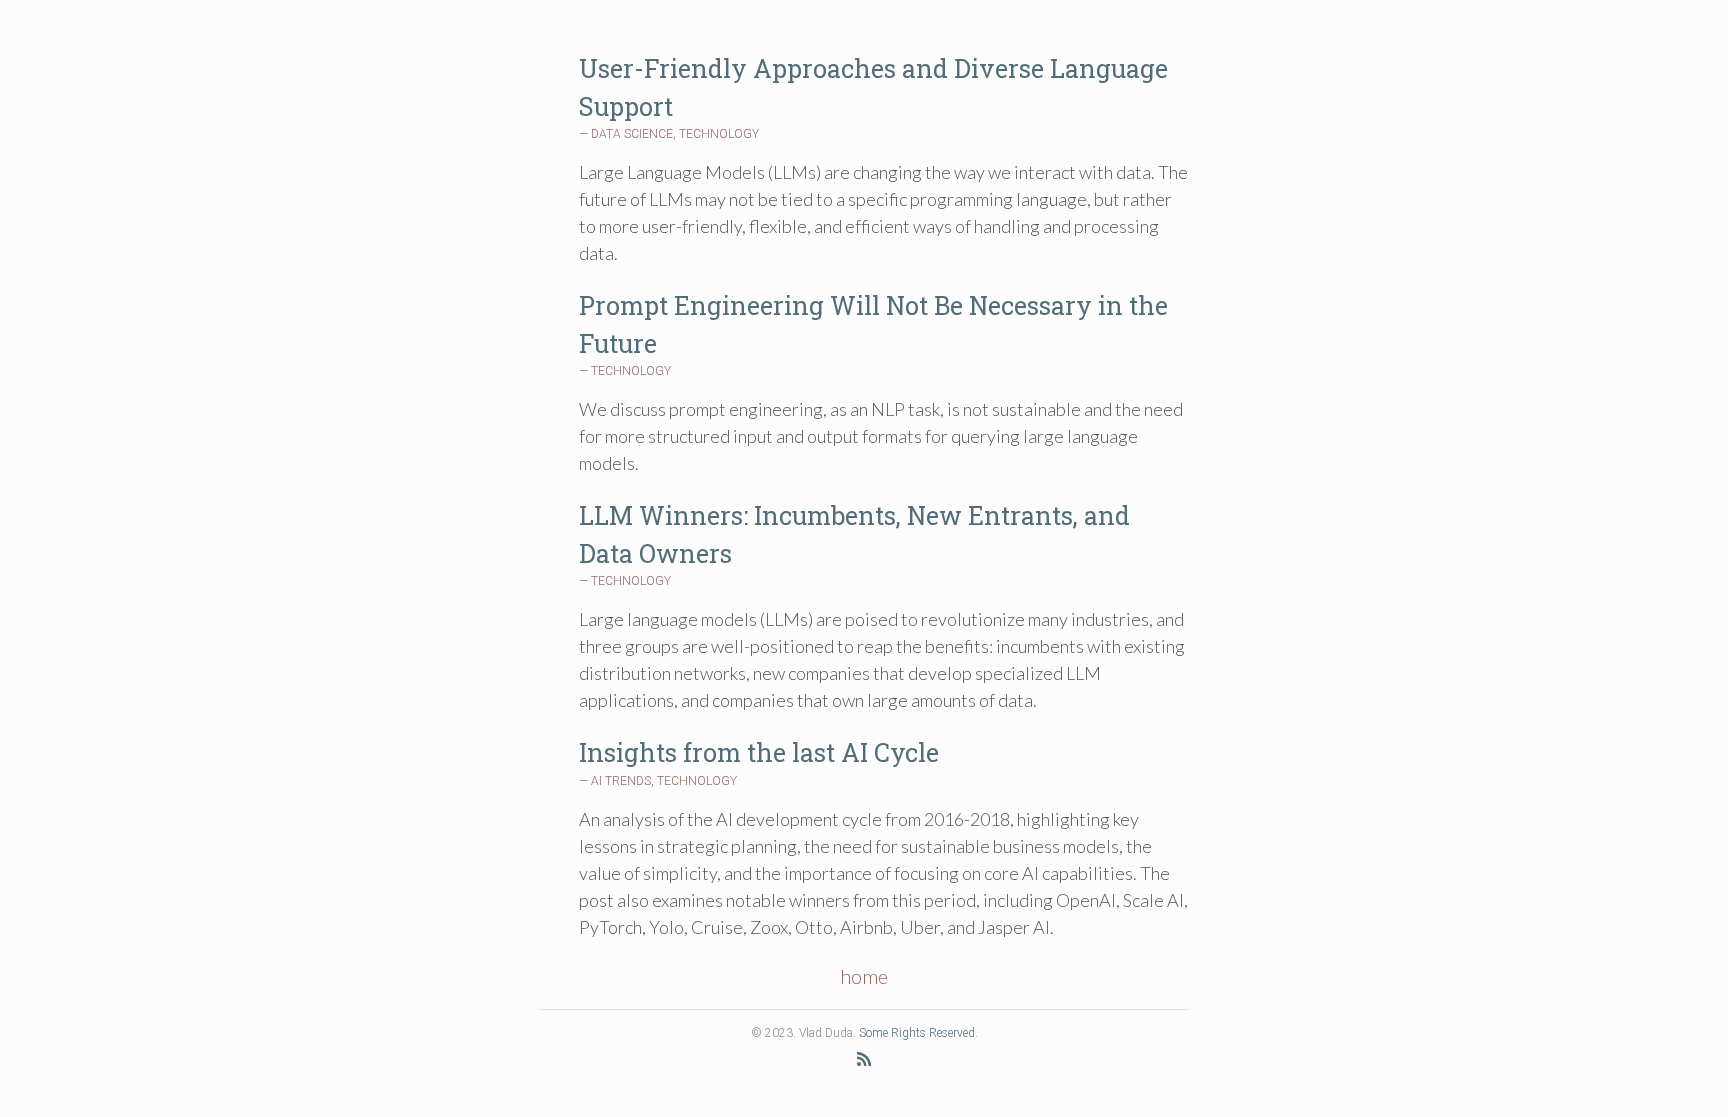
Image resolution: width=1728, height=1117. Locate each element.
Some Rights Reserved (917, 1033)
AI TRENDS (621, 781)
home (864, 976)
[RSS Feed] (864, 1058)
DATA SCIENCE (632, 134)
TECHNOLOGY (719, 134)
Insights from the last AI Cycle (759, 752)
